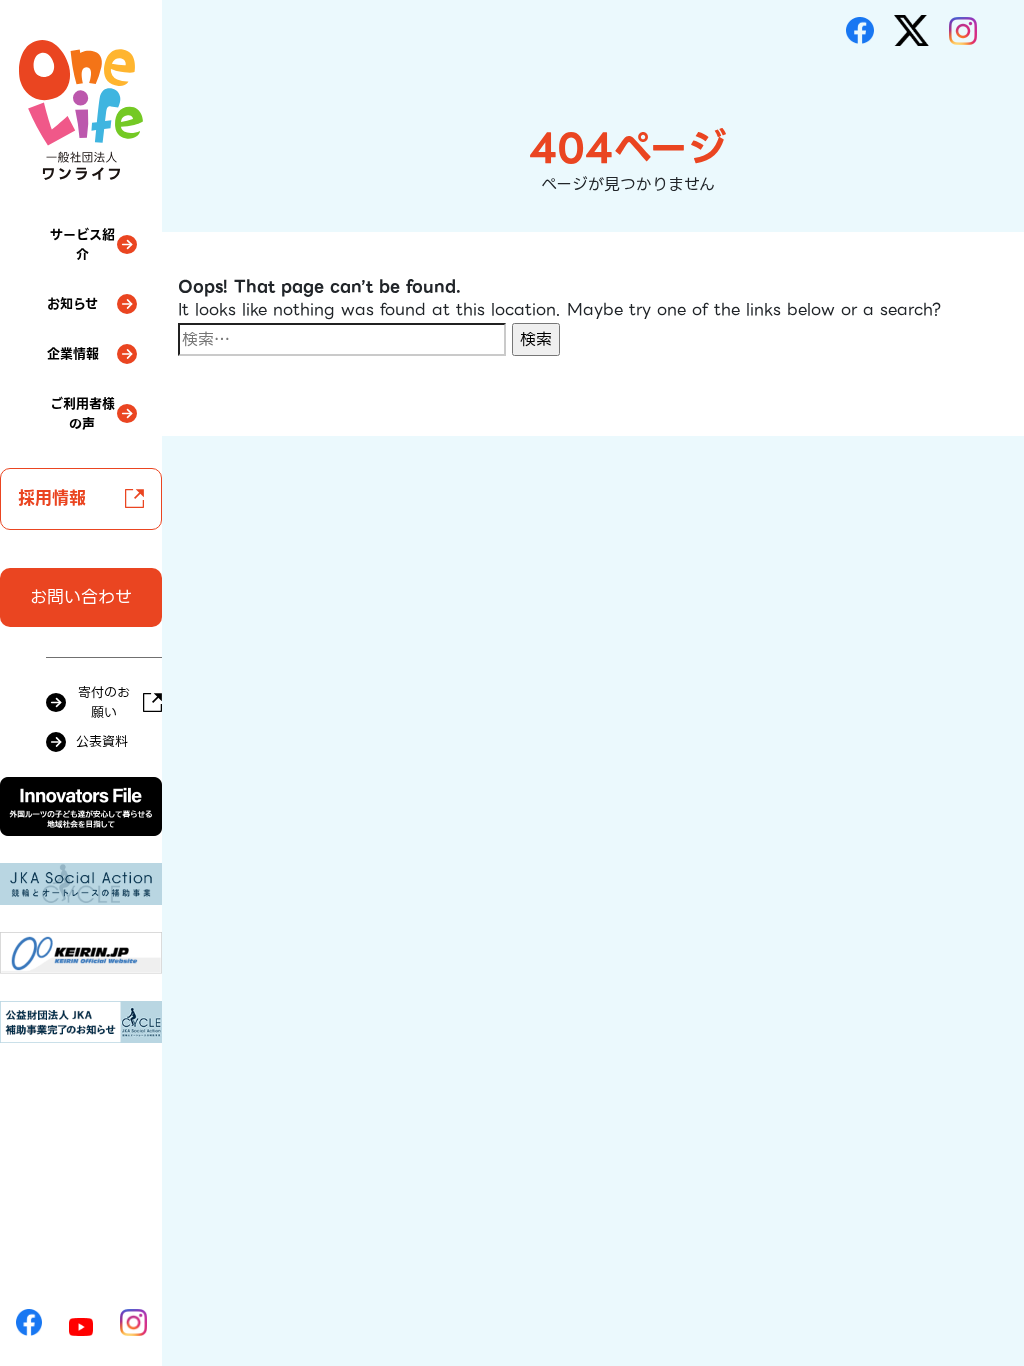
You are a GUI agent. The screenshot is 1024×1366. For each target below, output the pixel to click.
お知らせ (72, 303)
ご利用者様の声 (82, 413)
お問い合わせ (81, 597)
